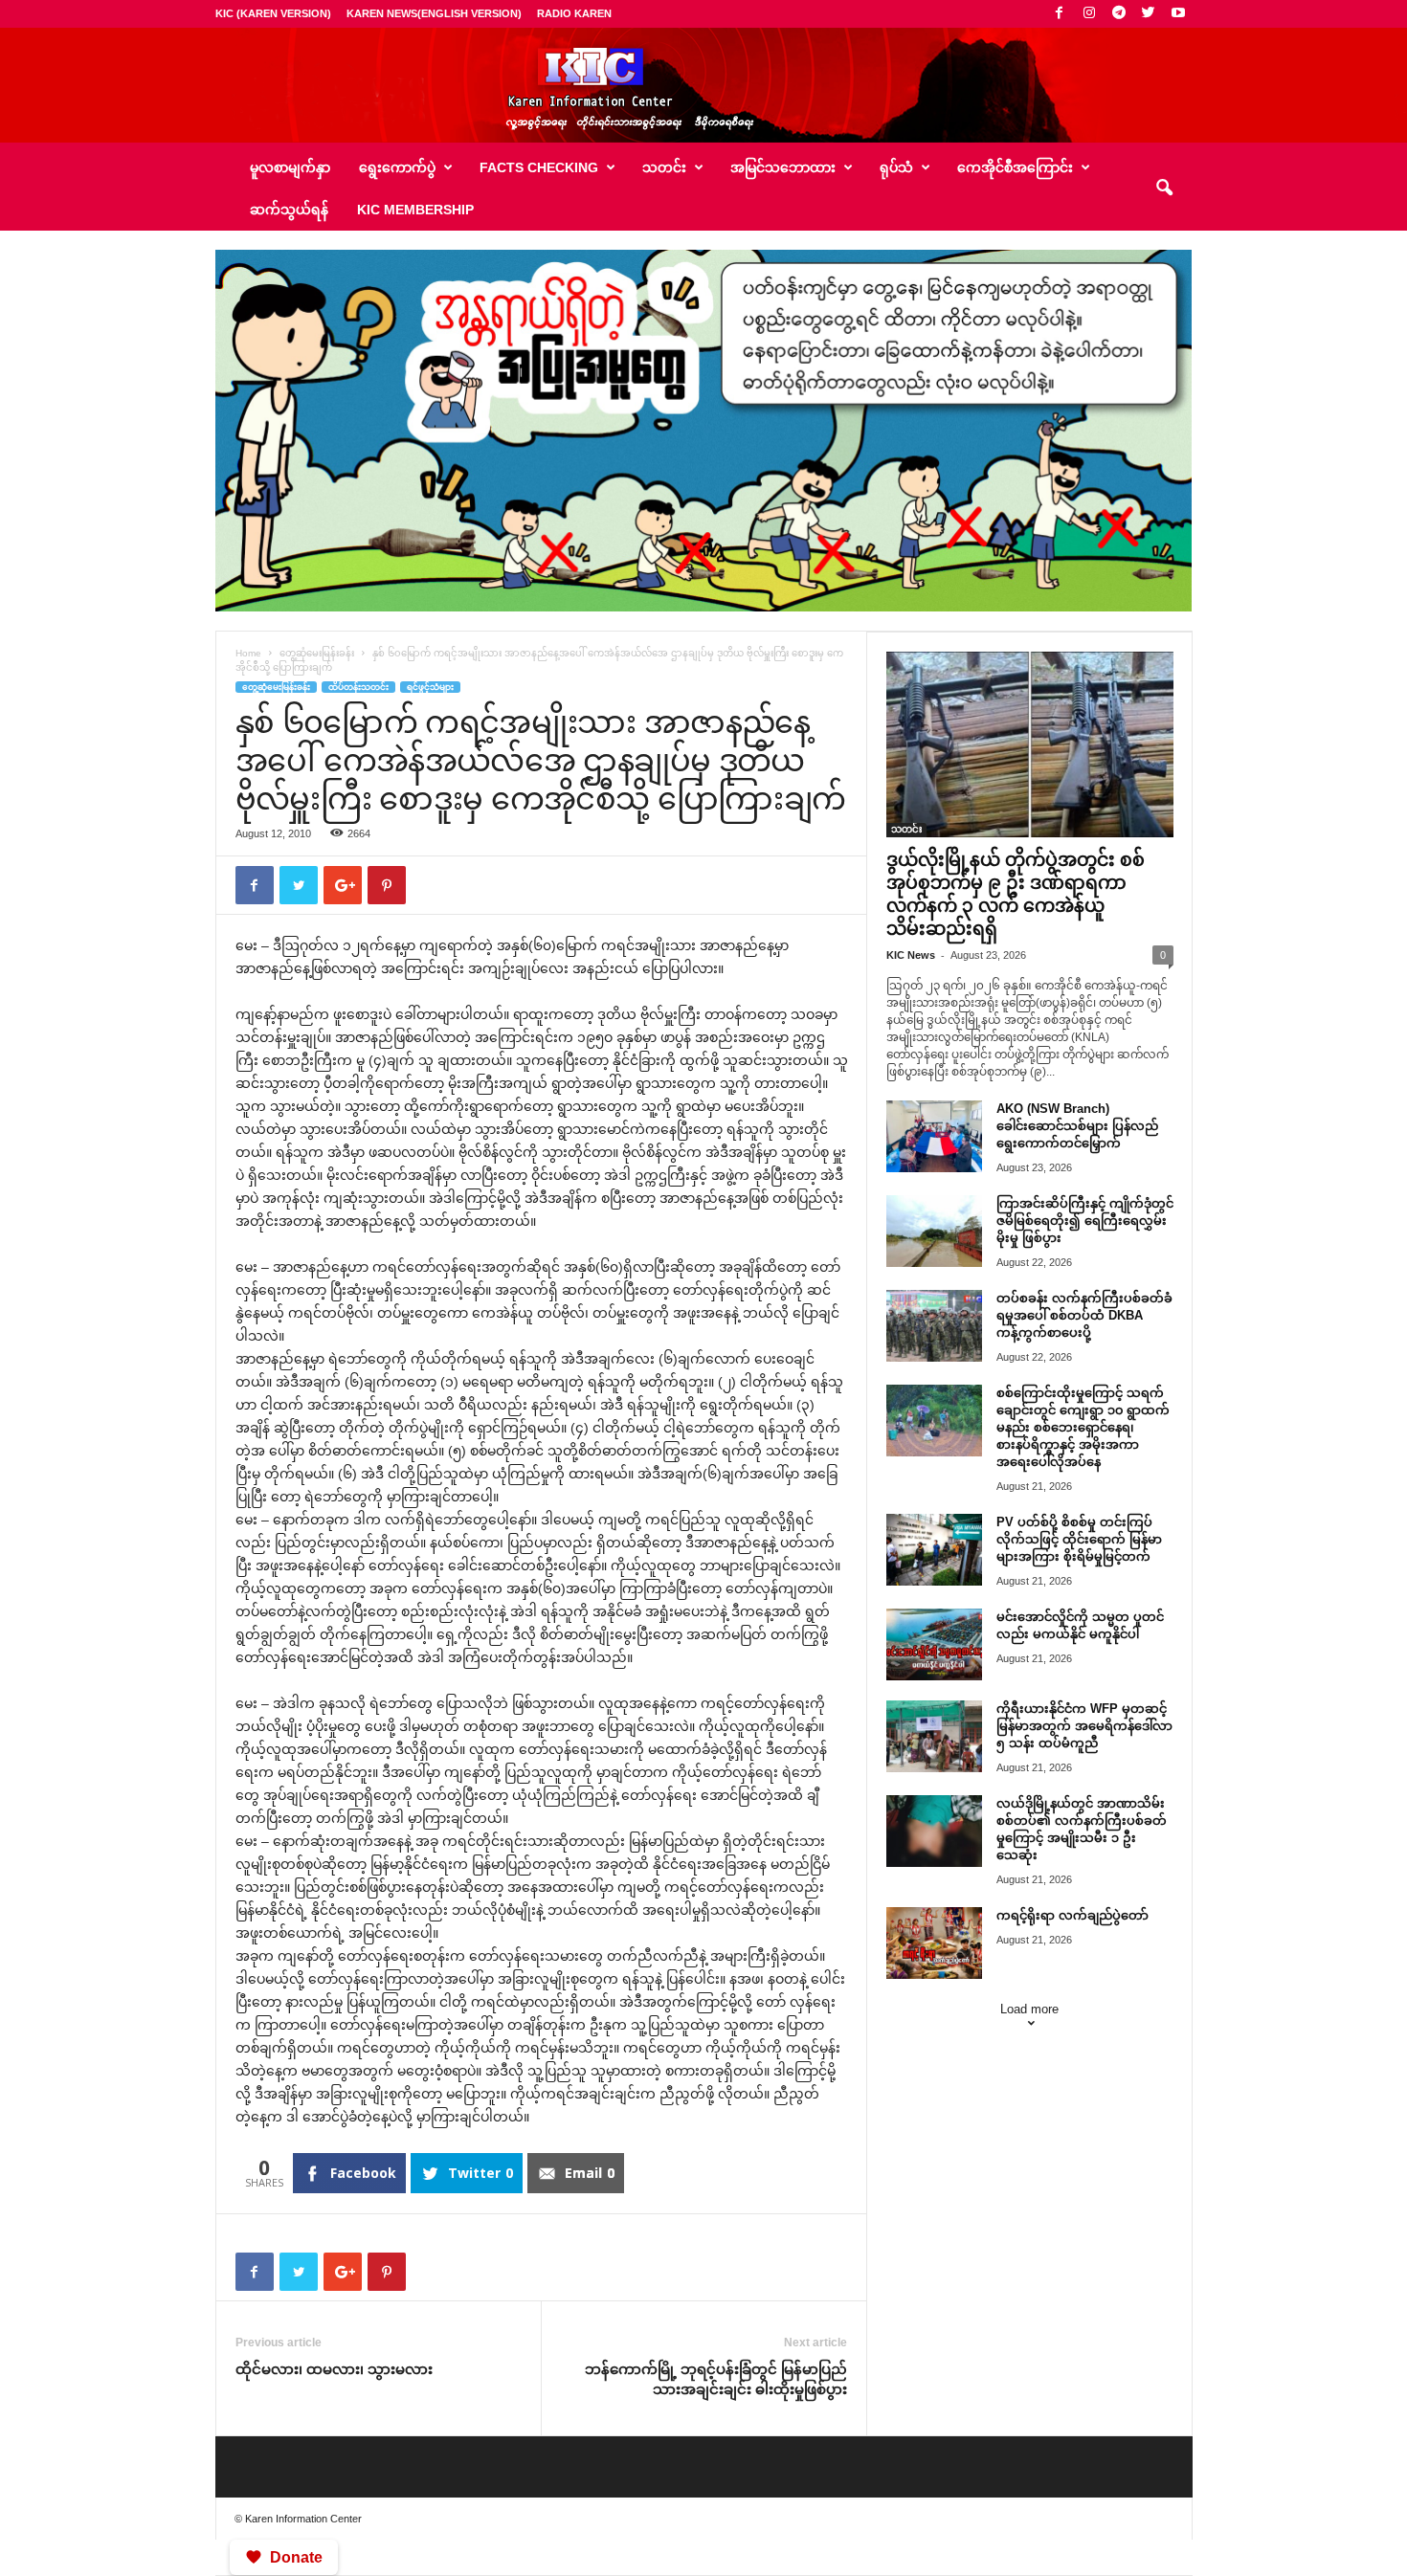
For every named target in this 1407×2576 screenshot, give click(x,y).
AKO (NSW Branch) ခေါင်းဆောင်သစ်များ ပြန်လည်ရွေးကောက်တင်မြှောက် (1077, 1126)
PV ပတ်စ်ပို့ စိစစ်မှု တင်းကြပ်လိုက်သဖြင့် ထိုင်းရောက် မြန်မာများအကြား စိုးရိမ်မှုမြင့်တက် (1079, 1539)
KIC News (911, 955)
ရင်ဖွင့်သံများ (430, 687)
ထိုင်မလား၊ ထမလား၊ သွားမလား (334, 2369)
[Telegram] (1119, 14)
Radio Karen (574, 13)
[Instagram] (1089, 14)
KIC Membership (415, 210)
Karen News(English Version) (434, 13)
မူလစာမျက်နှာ (290, 167)
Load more (1029, 2009)
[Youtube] (1178, 14)
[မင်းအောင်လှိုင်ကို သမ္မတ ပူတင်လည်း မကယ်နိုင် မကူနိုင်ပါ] (934, 1644)
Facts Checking (539, 167)
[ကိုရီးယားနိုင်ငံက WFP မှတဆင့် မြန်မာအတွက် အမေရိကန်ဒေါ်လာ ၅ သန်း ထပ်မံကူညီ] (934, 1736)
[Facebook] (1060, 14)
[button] (1164, 189)
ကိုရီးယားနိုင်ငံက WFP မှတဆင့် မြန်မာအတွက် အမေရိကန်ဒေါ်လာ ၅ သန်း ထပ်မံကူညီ (1084, 1726)
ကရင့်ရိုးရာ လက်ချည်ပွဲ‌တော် (1072, 1915)
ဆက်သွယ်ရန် (289, 210)
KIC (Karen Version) (273, 13)
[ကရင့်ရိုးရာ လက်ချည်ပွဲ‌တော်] (934, 1943)
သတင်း (906, 829)
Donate (296, 2557)
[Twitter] (1149, 14)
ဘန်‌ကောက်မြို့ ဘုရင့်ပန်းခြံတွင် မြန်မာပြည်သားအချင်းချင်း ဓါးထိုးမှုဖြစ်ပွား (716, 2379)
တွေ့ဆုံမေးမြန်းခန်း (317, 653)
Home (248, 653)
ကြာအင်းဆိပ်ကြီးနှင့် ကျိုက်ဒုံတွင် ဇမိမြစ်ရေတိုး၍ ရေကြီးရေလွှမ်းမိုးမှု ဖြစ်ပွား (1085, 1221)
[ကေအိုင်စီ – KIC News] (703, 85)
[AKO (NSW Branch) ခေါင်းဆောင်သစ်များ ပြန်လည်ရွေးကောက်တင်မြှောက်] (934, 1136)
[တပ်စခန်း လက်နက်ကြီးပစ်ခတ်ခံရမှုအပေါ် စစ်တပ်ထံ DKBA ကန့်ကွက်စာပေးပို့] (934, 1326)
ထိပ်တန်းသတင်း (358, 687)
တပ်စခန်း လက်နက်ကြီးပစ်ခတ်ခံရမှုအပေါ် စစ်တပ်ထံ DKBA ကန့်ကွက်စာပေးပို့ (1084, 1315)
